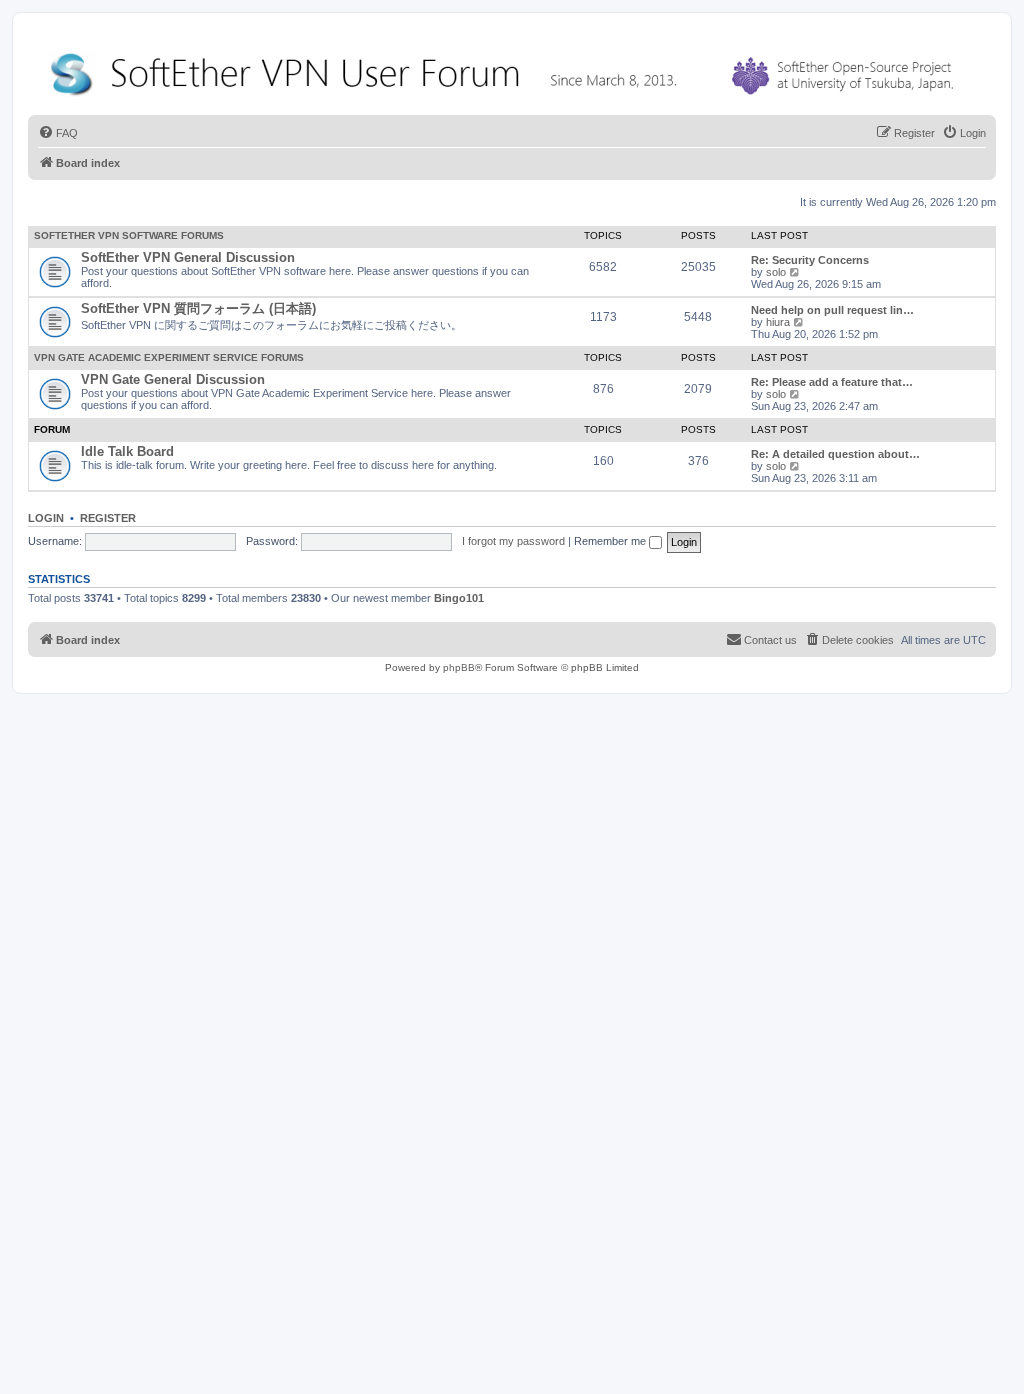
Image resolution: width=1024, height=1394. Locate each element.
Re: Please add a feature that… (832, 382)
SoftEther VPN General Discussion (188, 257)
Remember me (611, 541)
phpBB (459, 667)
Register (108, 518)
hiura (778, 322)
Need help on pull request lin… (832, 310)
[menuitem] (58, 133)
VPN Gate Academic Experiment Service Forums (169, 357)
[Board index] (506, 69)
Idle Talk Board (127, 451)
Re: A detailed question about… (835, 454)
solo (776, 272)
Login (46, 518)
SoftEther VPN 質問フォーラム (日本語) (198, 308)
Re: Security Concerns (810, 260)
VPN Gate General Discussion (173, 379)
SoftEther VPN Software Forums (129, 235)
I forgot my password (513, 541)
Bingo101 (459, 598)
